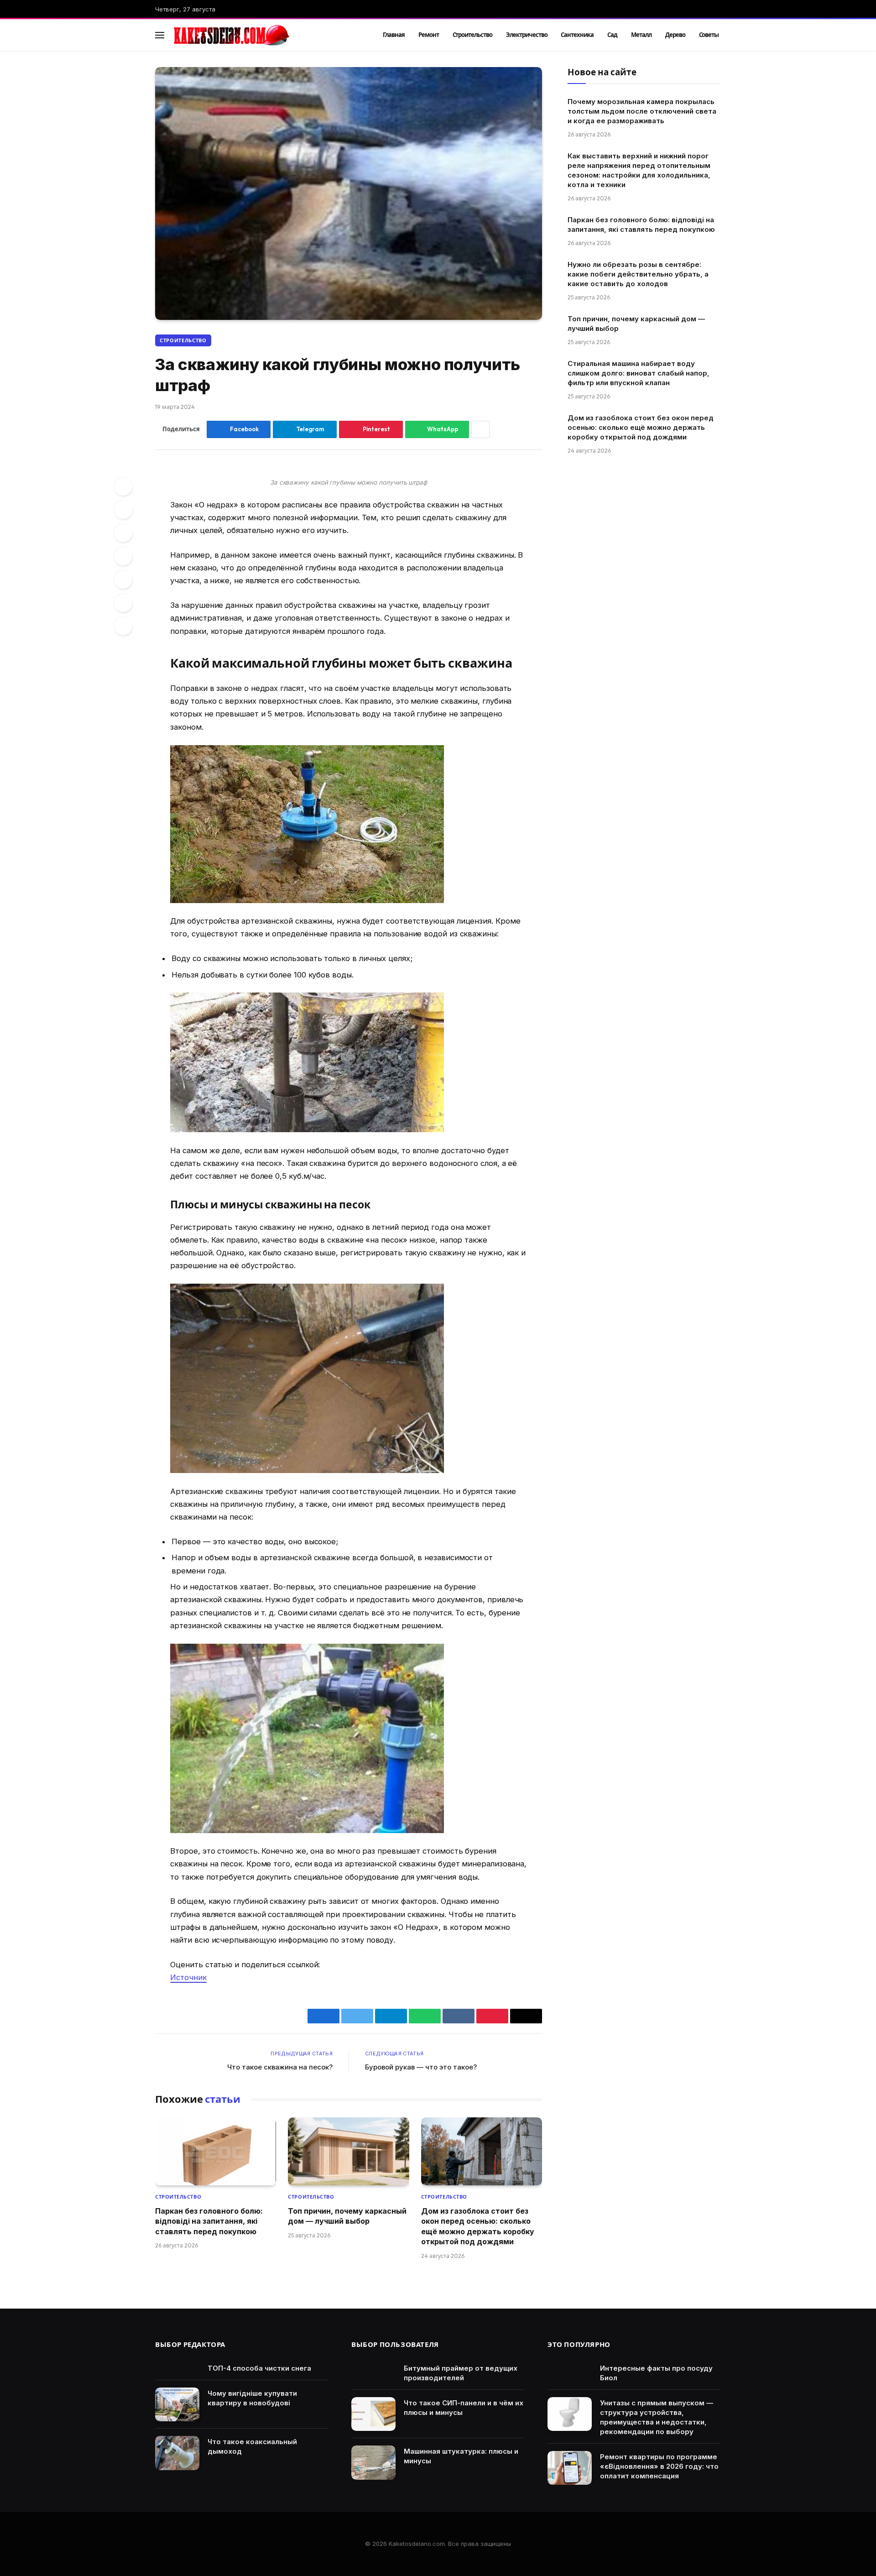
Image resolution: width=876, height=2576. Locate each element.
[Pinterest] (123, 533)
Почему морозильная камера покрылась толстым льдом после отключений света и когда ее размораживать (642, 111)
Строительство (472, 35)
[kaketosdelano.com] (266, 35)
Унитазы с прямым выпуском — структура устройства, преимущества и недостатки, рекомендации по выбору (657, 2417)
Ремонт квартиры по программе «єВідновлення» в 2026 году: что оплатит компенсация (659, 2466)
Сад (612, 35)
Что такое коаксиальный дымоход (252, 2446)
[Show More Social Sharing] (480, 429)
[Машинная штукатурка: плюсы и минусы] (373, 2463)
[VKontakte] (123, 556)
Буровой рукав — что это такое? (421, 2067)
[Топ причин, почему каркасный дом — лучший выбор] (348, 2151)
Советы (709, 35)
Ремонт (429, 35)
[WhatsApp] (123, 603)
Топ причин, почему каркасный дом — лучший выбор (347, 2216)
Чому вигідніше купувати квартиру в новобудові (252, 2398)
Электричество (527, 35)
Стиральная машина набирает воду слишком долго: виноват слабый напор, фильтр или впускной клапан (639, 373)
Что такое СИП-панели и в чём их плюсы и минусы (464, 2408)
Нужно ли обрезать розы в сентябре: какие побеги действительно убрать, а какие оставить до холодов (638, 274)
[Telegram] (123, 580)
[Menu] (160, 35)
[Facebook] (123, 486)
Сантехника (577, 35)
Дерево (675, 35)
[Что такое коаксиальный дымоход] (177, 2453)
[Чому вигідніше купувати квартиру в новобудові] (177, 2405)
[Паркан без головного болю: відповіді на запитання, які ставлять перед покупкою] (216, 2151)
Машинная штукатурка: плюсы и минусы (461, 2456)
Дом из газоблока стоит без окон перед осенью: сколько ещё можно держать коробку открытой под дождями (478, 2226)
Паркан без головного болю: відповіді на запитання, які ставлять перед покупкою (209, 2221)
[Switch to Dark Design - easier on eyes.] (703, 35)
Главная (394, 35)
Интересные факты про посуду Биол (656, 2373)
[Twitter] (123, 510)
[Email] (123, 626)
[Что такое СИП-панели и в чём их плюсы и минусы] (373, 2414)
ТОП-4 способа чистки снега (259, 2368)
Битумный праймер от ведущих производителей (461, 2373)
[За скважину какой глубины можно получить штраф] (349, 193)
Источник (188, 1977)
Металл (641, 35)
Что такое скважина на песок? (280, 2067)
